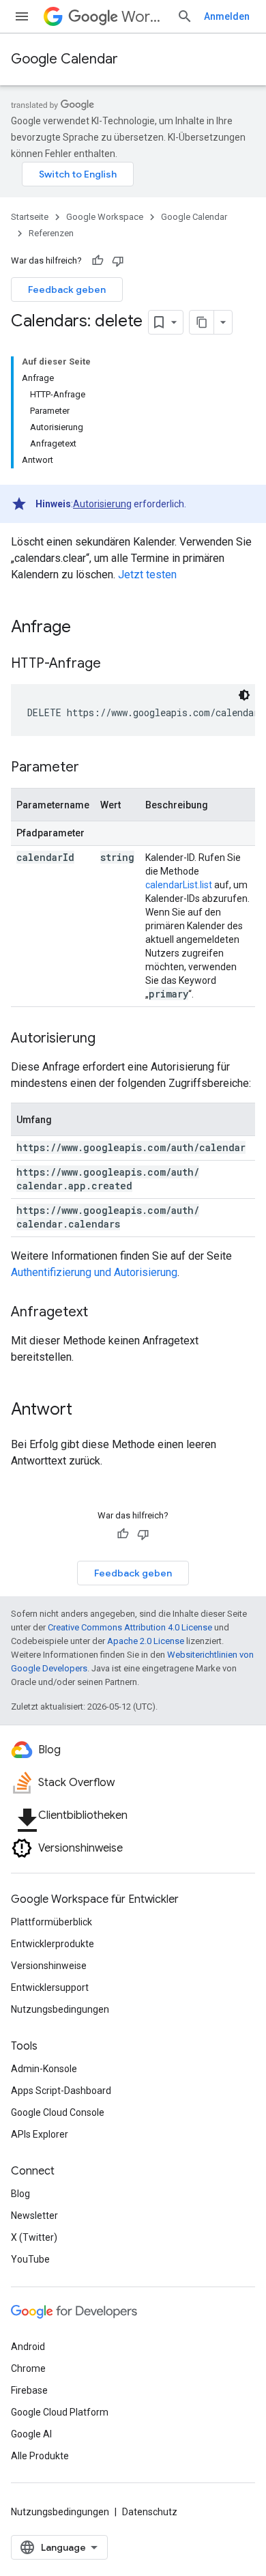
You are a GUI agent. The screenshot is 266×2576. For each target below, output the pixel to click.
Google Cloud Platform (60, 2412)
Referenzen (51, 233)
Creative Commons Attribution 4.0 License (130, 1627)
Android (28, 2347)
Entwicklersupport (50, 1987)
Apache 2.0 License (146, 1641)
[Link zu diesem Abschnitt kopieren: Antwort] (86, 1411)
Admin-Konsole (44, 2069)
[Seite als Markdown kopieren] (202, 322)
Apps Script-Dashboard (61, 2091)
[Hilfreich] (98, 261)
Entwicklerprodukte (53, 1944)
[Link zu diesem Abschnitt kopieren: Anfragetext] (102, 1313)
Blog (20, 2194)
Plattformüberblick (51, 1922)
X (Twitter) (34, 2237)
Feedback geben (67, 289)
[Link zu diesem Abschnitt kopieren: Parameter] (93, 768)
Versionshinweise (49, 1966)
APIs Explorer (40, 2134)
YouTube (30, 2259)
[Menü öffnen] (22, 16)
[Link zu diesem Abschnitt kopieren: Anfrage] (85, 628)
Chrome (28, 2368)
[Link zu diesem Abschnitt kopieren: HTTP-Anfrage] (115, 664)
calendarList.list (179, 885)
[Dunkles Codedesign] (244, 695)
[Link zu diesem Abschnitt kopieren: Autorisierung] (109, 1039)
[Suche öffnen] (185, 16)
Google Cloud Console (58, 2112)
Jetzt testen (147, 575)
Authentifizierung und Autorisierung (94, 1272)
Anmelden (227, 16)
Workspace (144, 17)
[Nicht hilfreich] (118, 261)
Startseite (30, 217)
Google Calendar (64, 59)
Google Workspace (105, 217)
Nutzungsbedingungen (60, 2009)
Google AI (31, 2434)
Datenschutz (150, 2512)
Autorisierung (102, 504)
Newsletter (34, 2216)
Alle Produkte (40, 2456)
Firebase (29, 2390)
